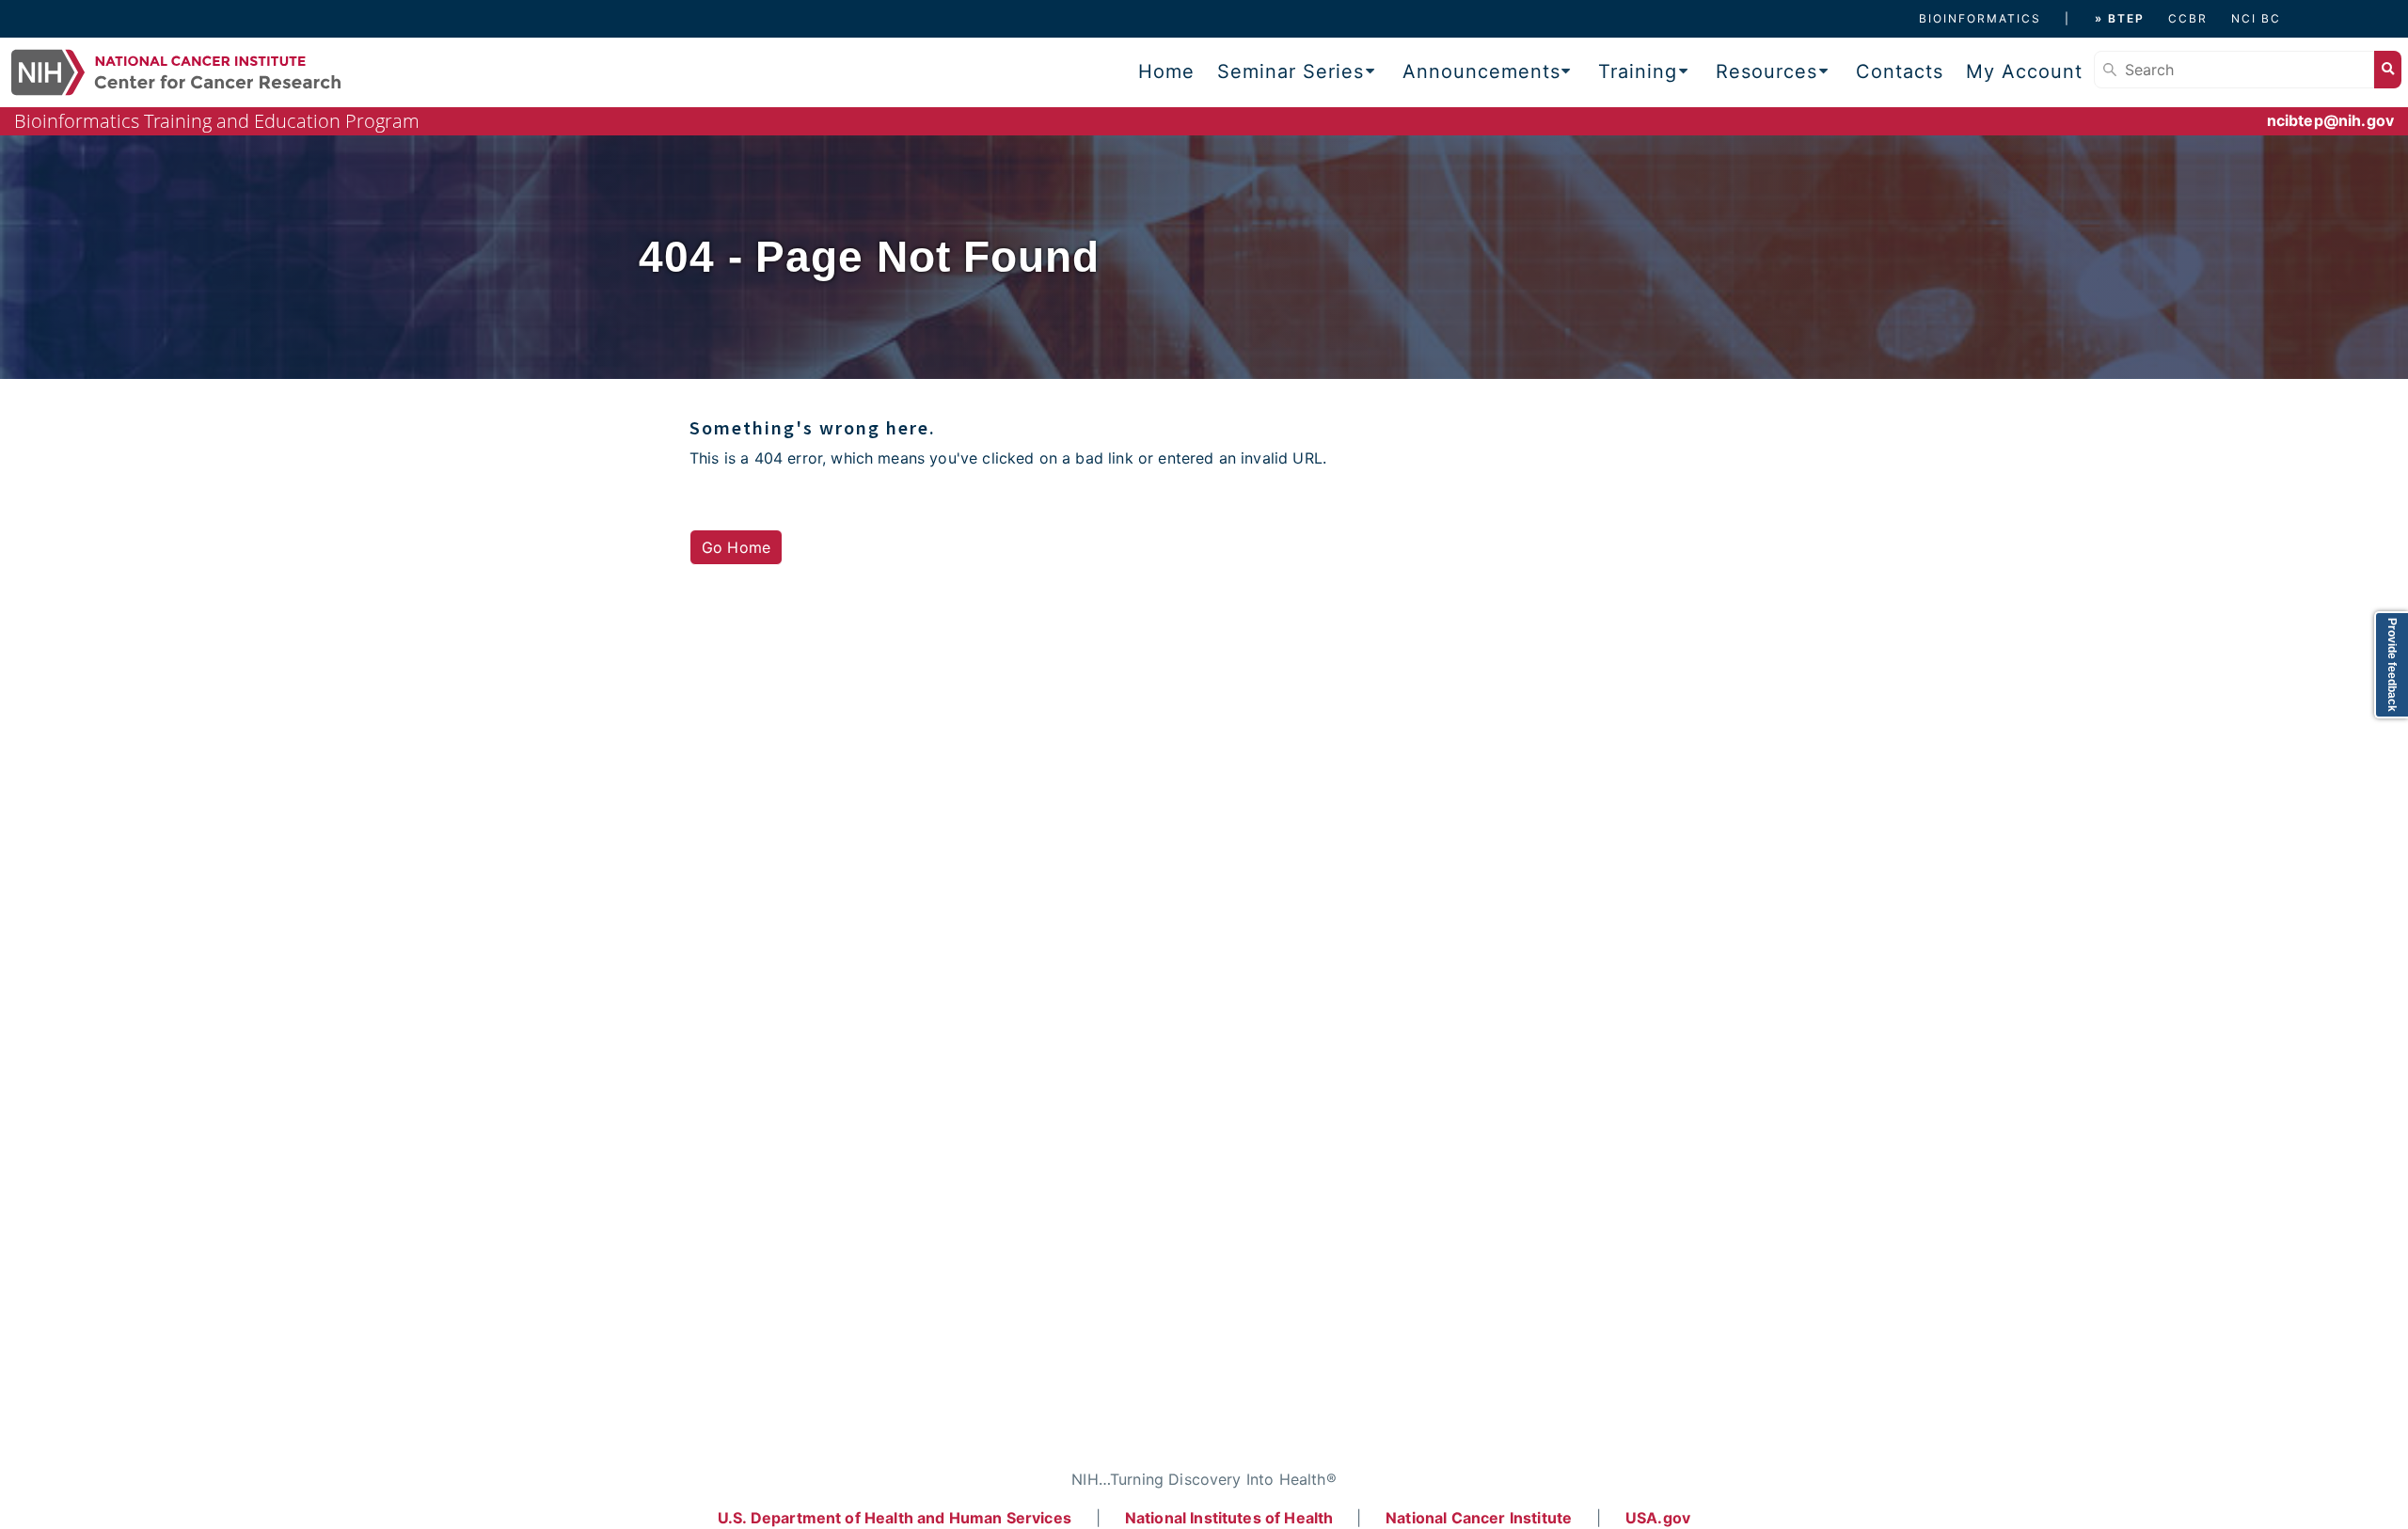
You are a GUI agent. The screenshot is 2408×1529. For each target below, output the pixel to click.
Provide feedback (2392, 665)
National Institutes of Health (1231, 1518)
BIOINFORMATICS (1980, 18)
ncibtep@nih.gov (2330, 120)
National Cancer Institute (1479, 1518)
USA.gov (1658, 1518)
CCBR (2188, 18)
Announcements (1481, 71)
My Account (2024, 71)
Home (1166, 71)
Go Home (736, 547)
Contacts (1900, 71)
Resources (1766, 71)
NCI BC (2256, 18)
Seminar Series (1291, 71)
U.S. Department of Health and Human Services (895, 1518)
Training (1638, 71)
